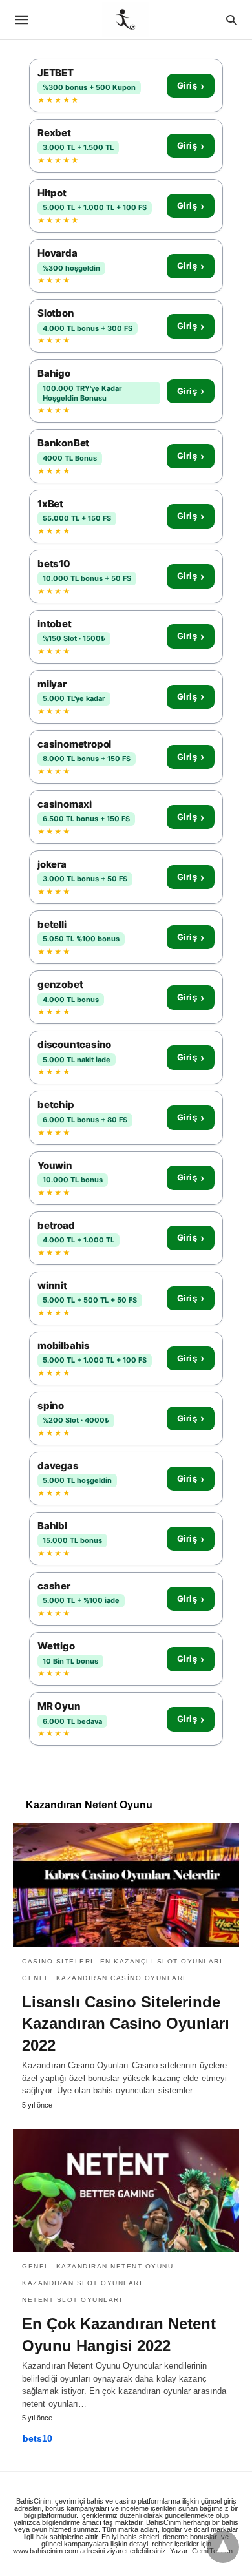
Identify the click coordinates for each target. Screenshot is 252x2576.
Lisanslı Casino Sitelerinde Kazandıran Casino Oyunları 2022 (126, 2024)
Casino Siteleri (58, 1961)
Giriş (191, 86)
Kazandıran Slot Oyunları (82, 2283)
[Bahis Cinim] (125, 19)
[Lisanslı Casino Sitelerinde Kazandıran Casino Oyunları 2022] (126, 1885)
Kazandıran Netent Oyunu (115, 2266)
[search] (232, 20)
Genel (36, 1978)
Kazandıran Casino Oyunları (121, 1978)
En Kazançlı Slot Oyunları (162, 1961)
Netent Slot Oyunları (72, 2300)
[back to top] (223, 2547)
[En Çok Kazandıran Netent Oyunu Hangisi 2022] (126, 2190)
